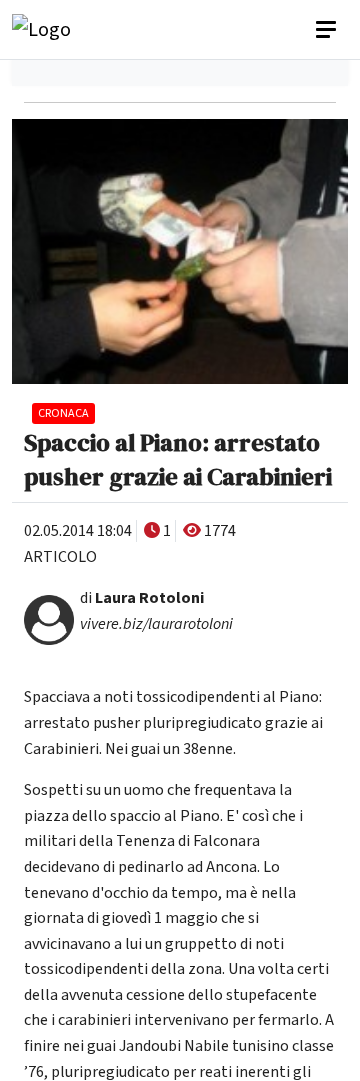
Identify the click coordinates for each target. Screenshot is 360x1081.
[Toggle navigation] (328, 30)
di (142, 598)
